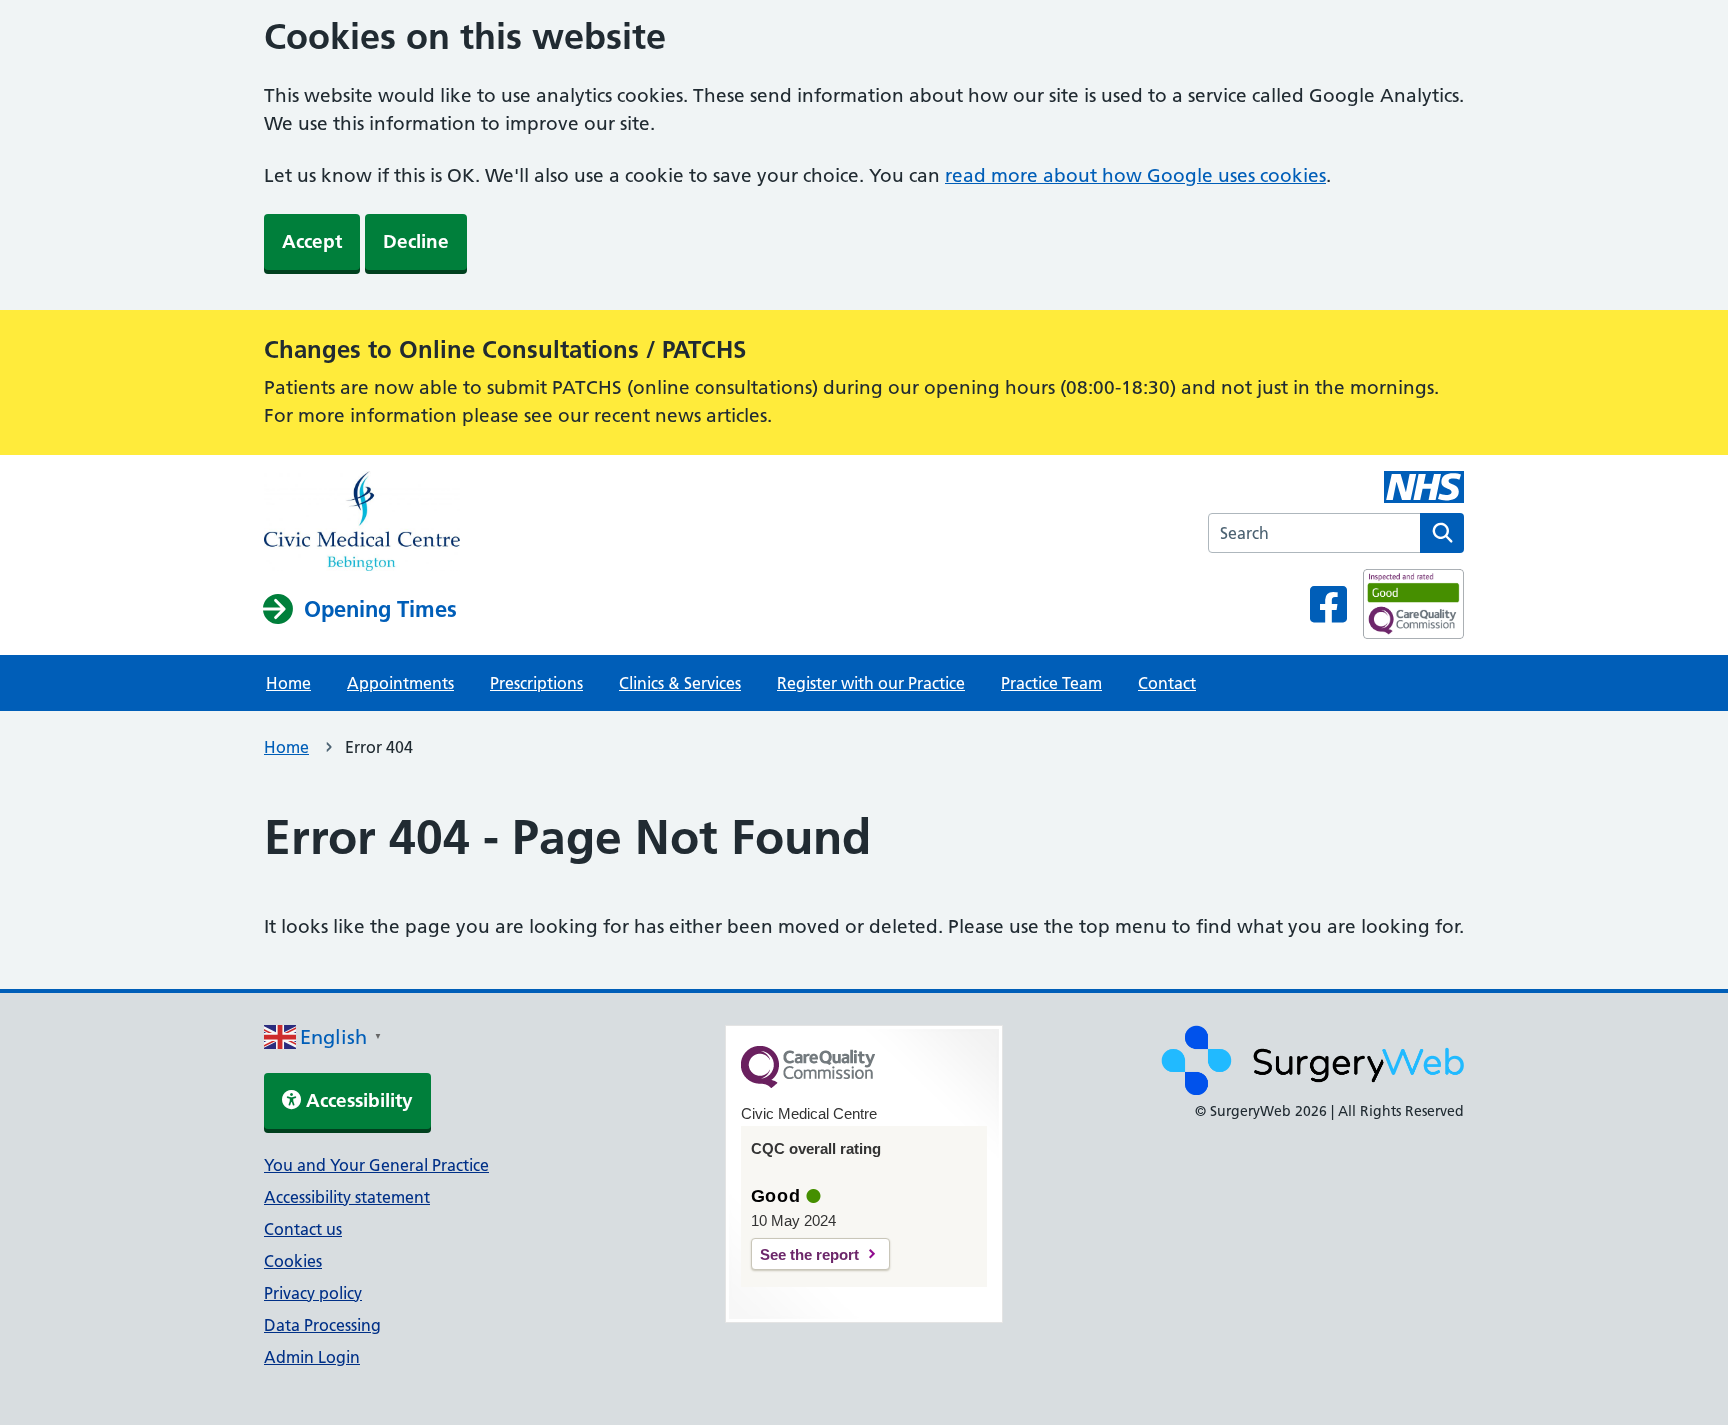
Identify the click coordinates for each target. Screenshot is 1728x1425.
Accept (312, 241)
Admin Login (312, 1357)
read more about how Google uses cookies (1135, 175)
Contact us (303, 1229)
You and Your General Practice (376, 1165)
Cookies (293, 1261)
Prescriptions (536, 683)
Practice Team (1051, 683)
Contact (1167, 683)
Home (288, 683)
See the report (809, 1254)
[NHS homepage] (362, 523)
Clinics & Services (680, 683)
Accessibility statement (347, 1197)
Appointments (400, 683)
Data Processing (322, 1325)
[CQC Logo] (808, 1083)
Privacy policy (313, 1293)
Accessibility (357, 1100)
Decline (416, 241)
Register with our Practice (871, 683)
